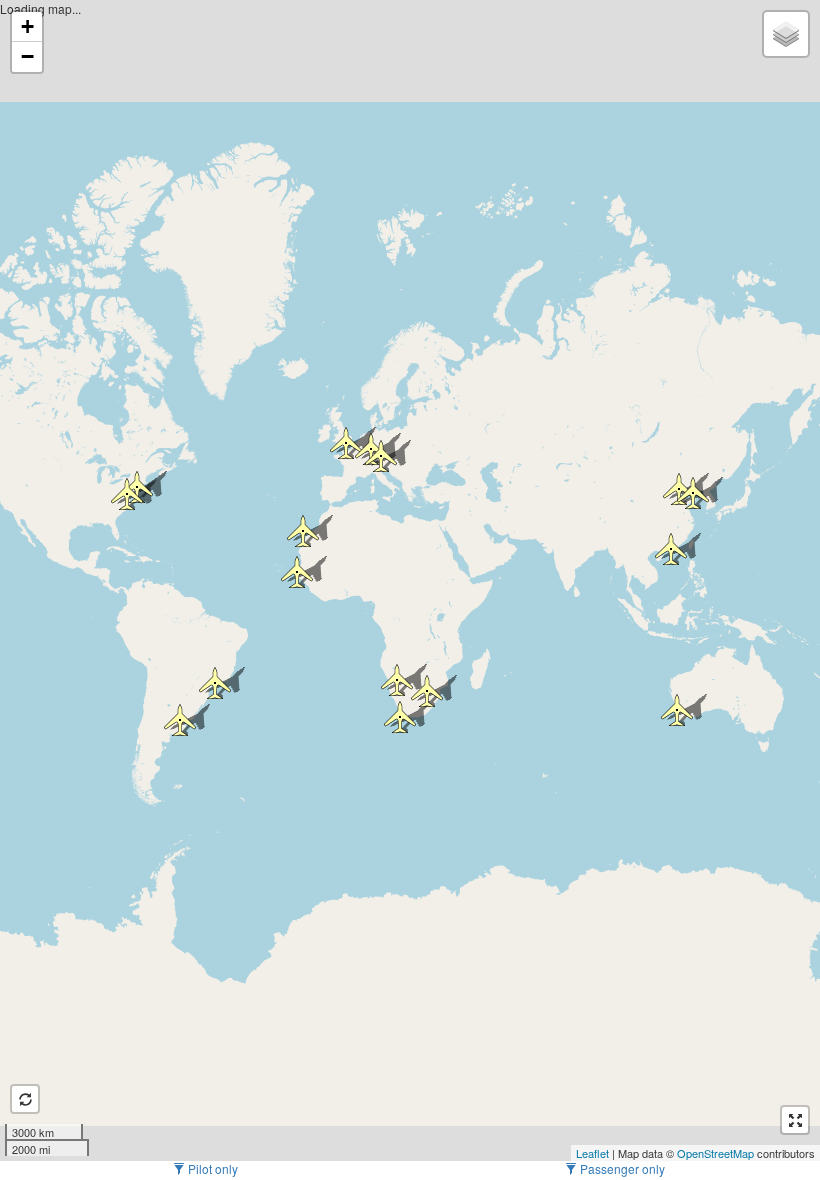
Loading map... (407, 580)
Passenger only (621, 1168)
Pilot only (211, 1168)
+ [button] (27, 26)
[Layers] (786, 34)
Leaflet (592, 1153)
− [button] (27, 56)
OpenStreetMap (715, 1153)
